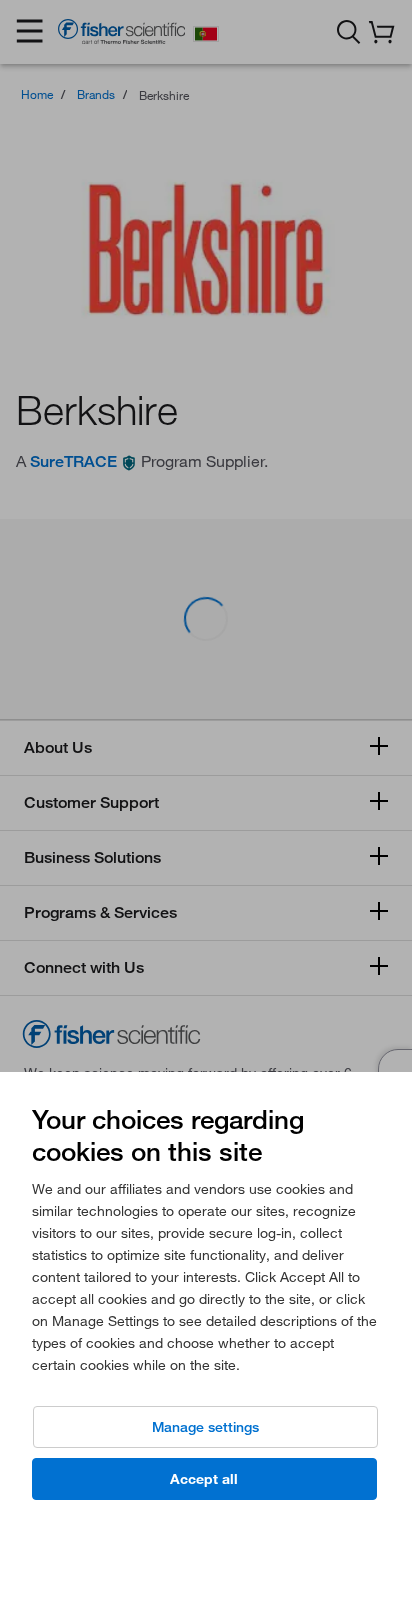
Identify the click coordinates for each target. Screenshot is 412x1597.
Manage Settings (205, 1427)
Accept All (204, 1479)
